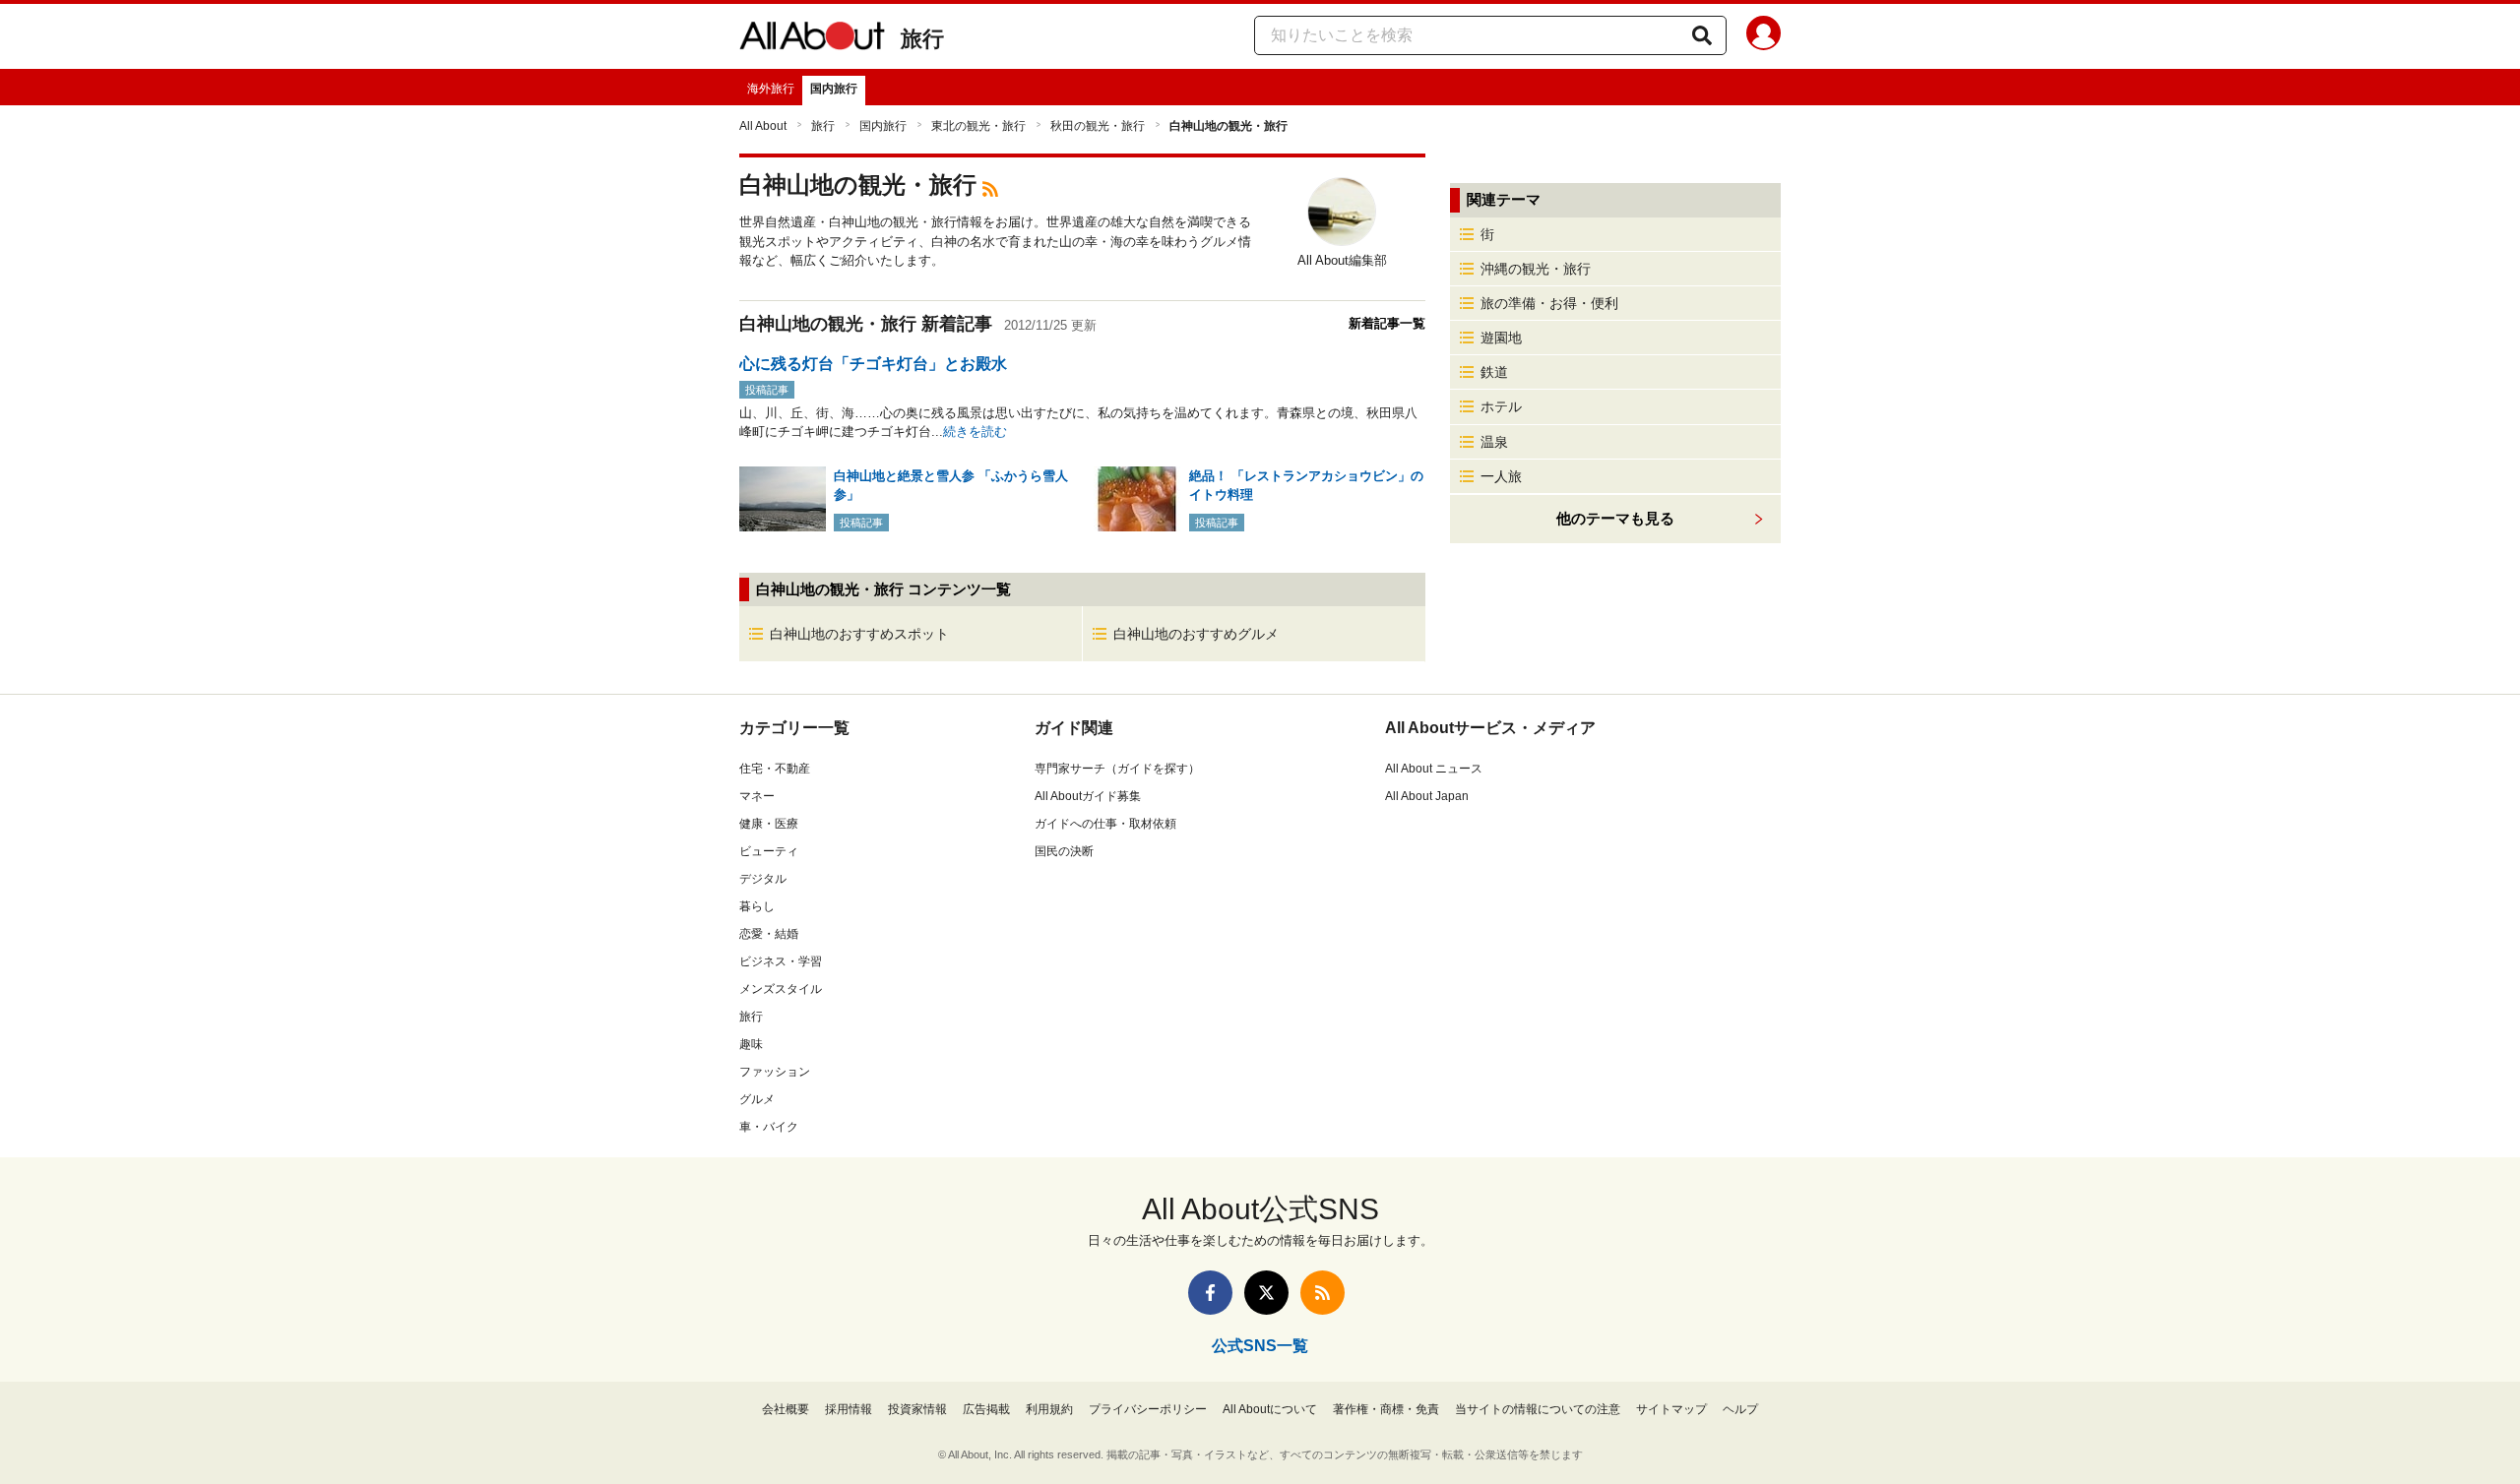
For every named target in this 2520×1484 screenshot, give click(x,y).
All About (763, 126)
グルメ (757, 1099)
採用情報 (849, 1409)
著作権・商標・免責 (1386, 1409)
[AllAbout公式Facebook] (1210, 1293)
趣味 (751, 1044)
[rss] (990, 187)
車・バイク (769, 1127)
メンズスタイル (781, 989)
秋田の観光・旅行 (1098, 126)
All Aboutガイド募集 (1088, 796)
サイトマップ (1671, 1409)
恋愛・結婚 (769, 934)
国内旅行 (834, 89)
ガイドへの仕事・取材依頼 (1105, 824)
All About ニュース (1434, 769)
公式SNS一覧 (1260, 1346)
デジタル (763, 879)
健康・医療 (769, 824)
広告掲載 (986, 1409)
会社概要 (786, 1409)
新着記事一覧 (1387, 323)
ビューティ (769, 851)
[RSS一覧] (1323, 1293)
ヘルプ (1740, 1409)
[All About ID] (1764, 36)
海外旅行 (771, 89)
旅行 (922, 39)
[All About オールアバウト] (812, 39)
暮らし (757, 906)
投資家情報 (917, 1409)
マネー (757, 796)
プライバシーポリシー (1148, 1409)
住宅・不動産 (775, 769)
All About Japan (1427, 796)
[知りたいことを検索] (1702, 35)
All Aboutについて (1270, 1409)
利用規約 (1049, 1409)
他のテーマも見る (1615, 518)
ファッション (775, 1072)
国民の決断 (1064, 851)
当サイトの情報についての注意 (1538, 1409)
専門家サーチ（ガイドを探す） (1117, 769)
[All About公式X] (1266, 1293)
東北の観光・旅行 (978, 126)
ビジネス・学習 (781, 961)
